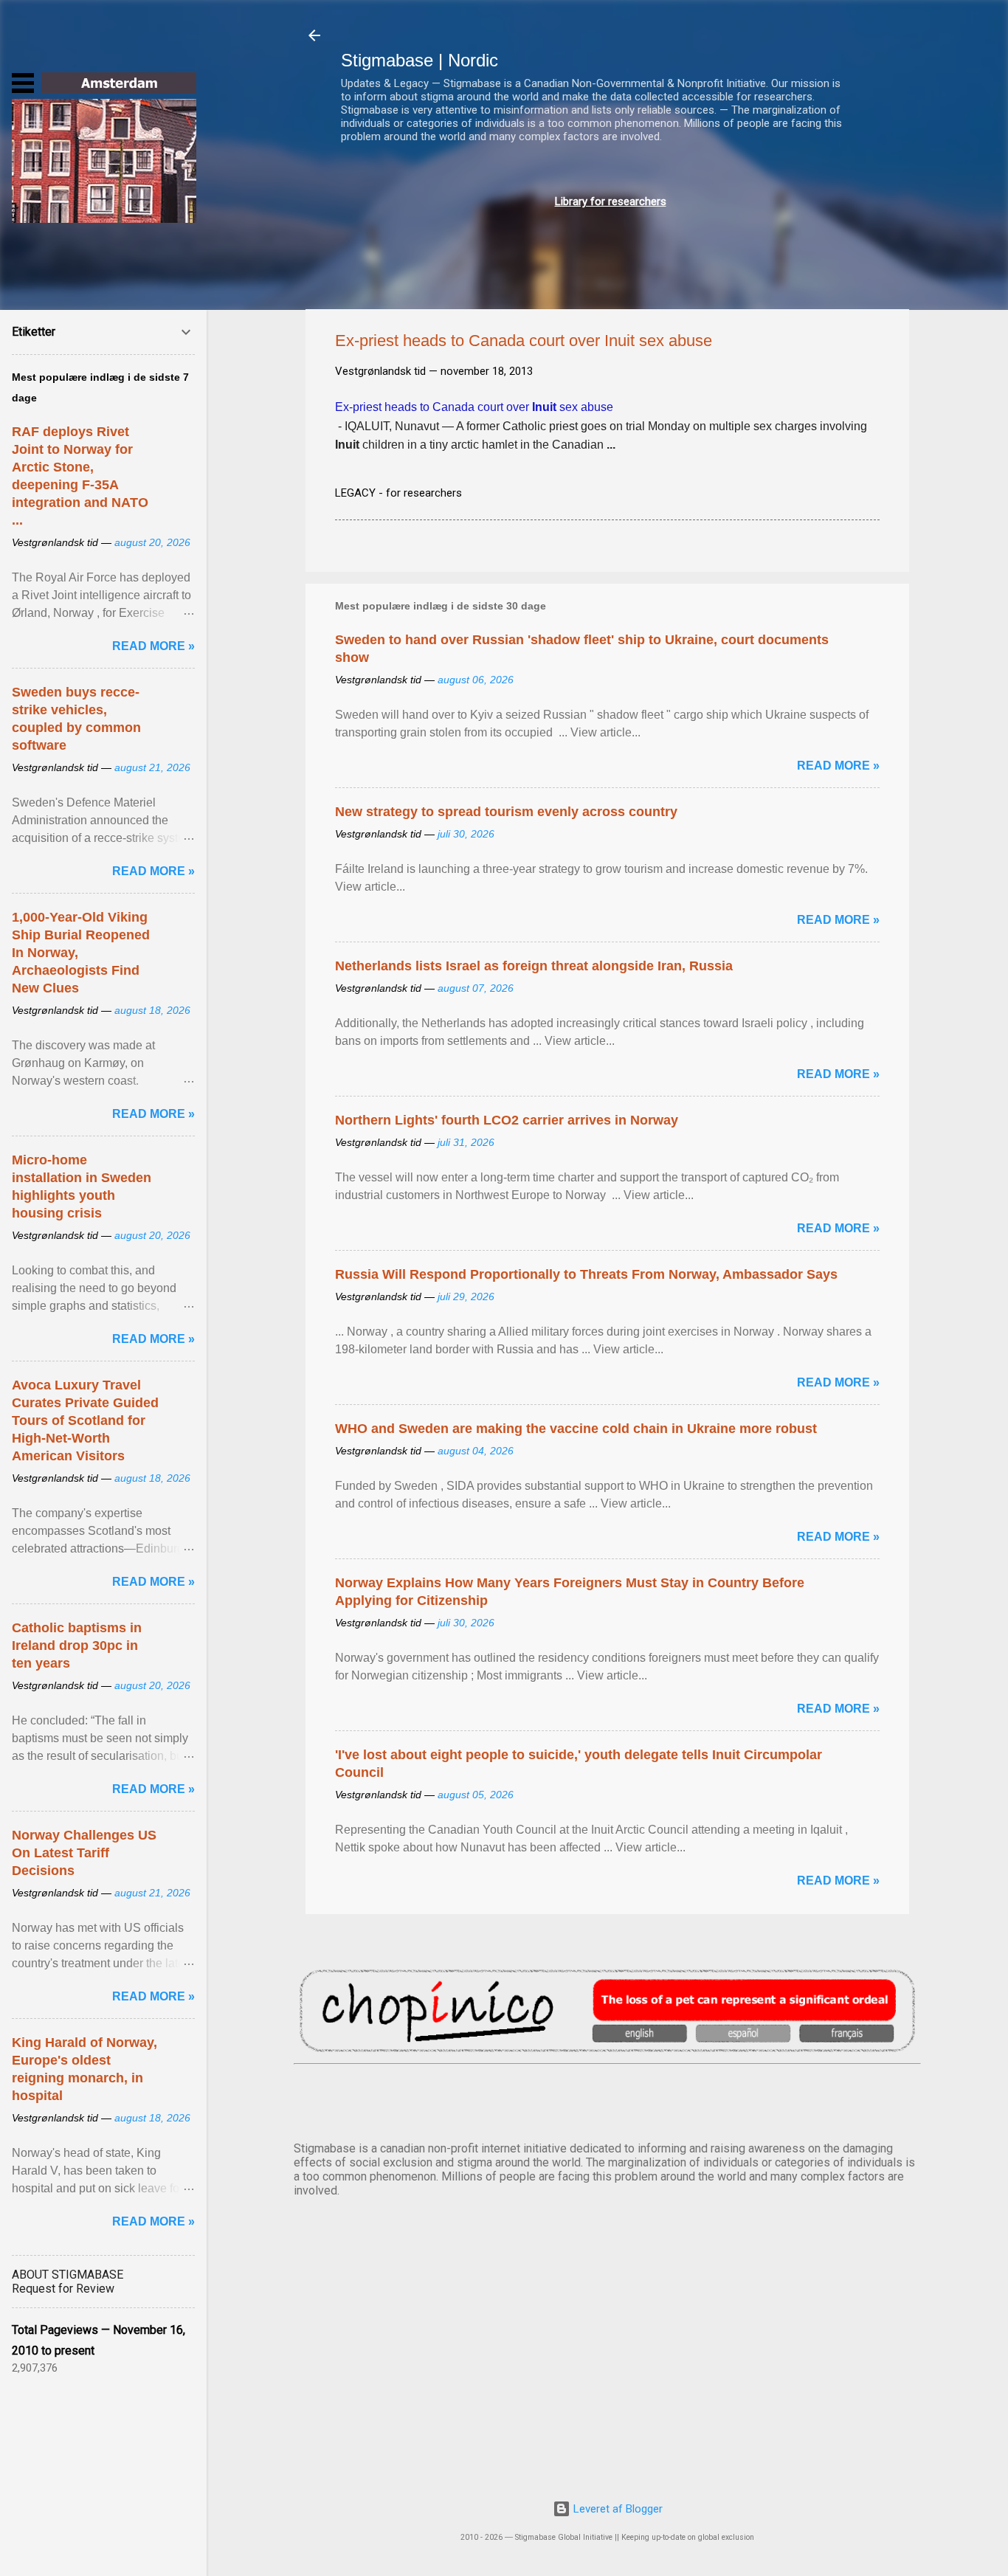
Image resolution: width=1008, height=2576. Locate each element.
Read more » (838, 766)
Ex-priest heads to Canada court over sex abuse (474, 407)
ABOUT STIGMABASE (68, 2275)
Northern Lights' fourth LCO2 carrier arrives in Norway (507, 1120)
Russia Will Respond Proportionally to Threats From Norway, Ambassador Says (586, 1274)
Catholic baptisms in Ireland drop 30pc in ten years (77, 1646)
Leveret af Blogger (617, 2509)
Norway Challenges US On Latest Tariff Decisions (84, 1853)
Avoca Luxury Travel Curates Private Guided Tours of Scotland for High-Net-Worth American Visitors (85, 1420)
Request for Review (63, 2289)
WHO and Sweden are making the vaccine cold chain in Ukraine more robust (576, 1429)
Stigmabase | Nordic (420, 60)
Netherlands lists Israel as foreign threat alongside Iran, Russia (534, 966)
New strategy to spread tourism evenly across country (506, 812)
